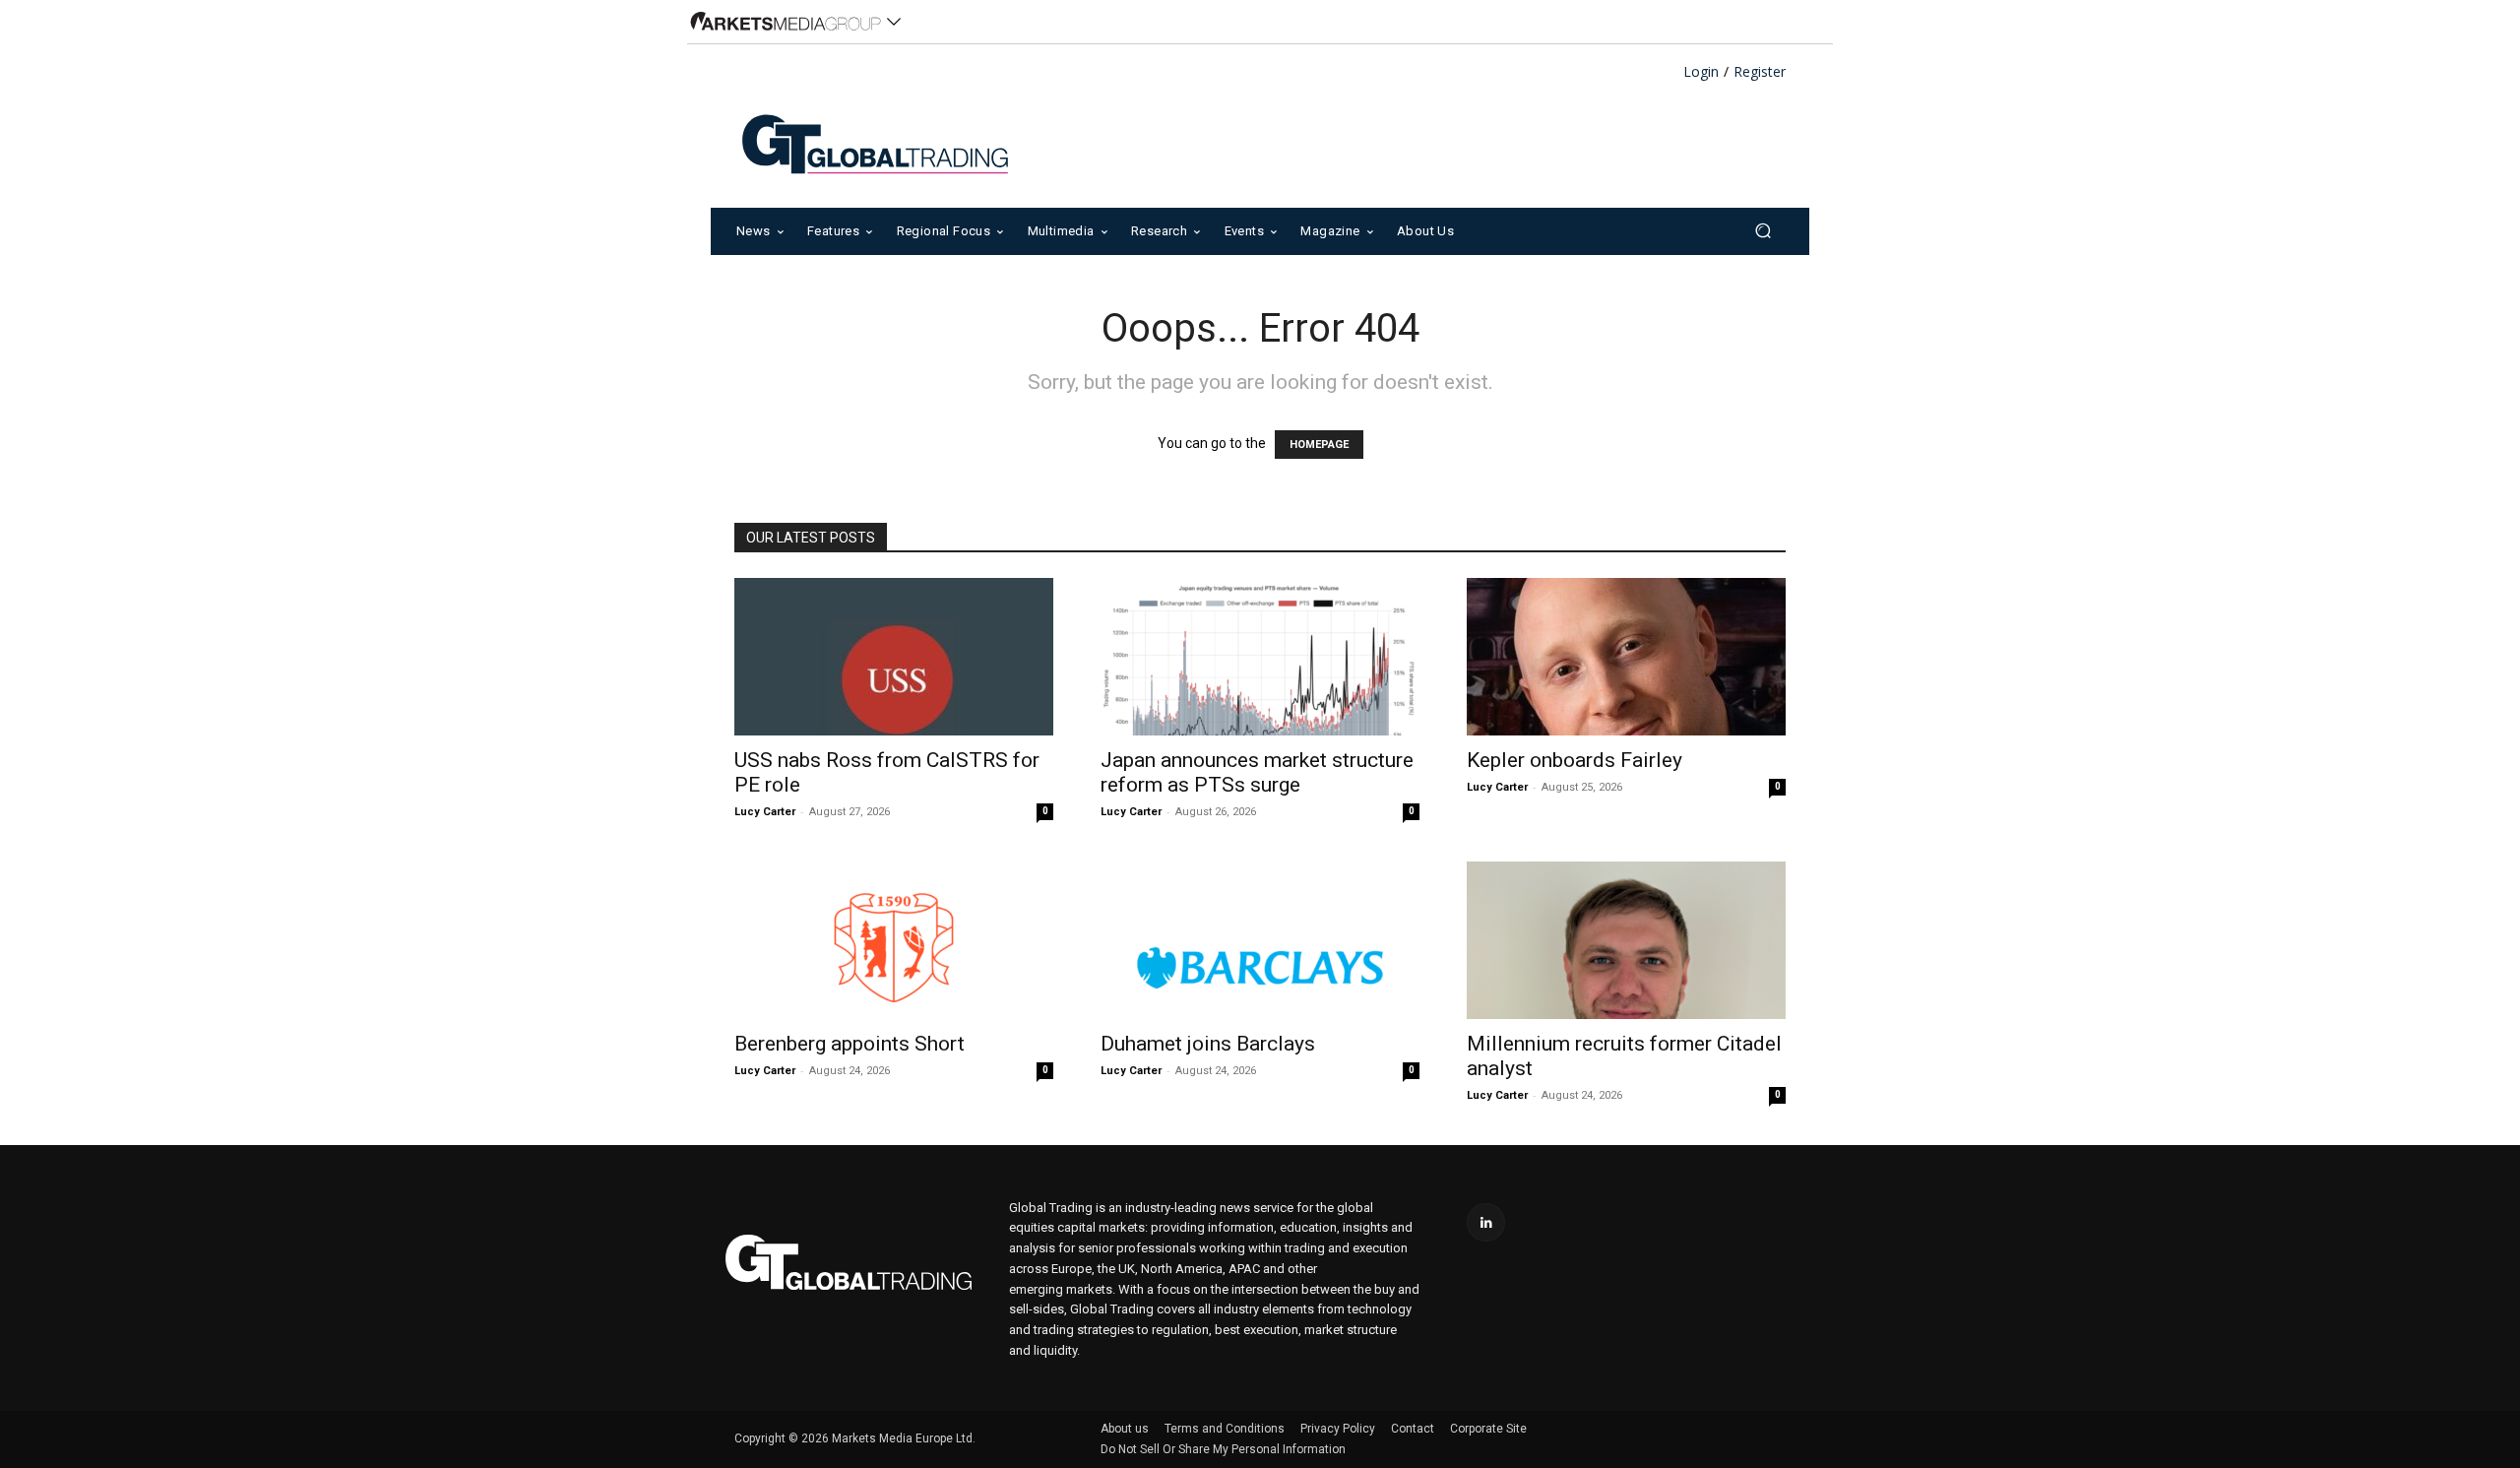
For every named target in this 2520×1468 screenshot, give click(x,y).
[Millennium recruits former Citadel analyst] (1626, 940)
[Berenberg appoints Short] (894, 940)
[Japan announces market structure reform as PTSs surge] (1260, 657)
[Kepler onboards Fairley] (1626, 657)
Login (1701, 72)
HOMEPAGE (1319, 445)
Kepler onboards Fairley (1575, 760)
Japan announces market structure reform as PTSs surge (1257, 772)
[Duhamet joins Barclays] (1260, 940)
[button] (1763, 231)
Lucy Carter (765, 812)
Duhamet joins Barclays (1208, 1044)
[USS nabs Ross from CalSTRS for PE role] (894, 657)
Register (1760, 72)
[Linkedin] (1486, 1222)
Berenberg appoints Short (850, 1044)
